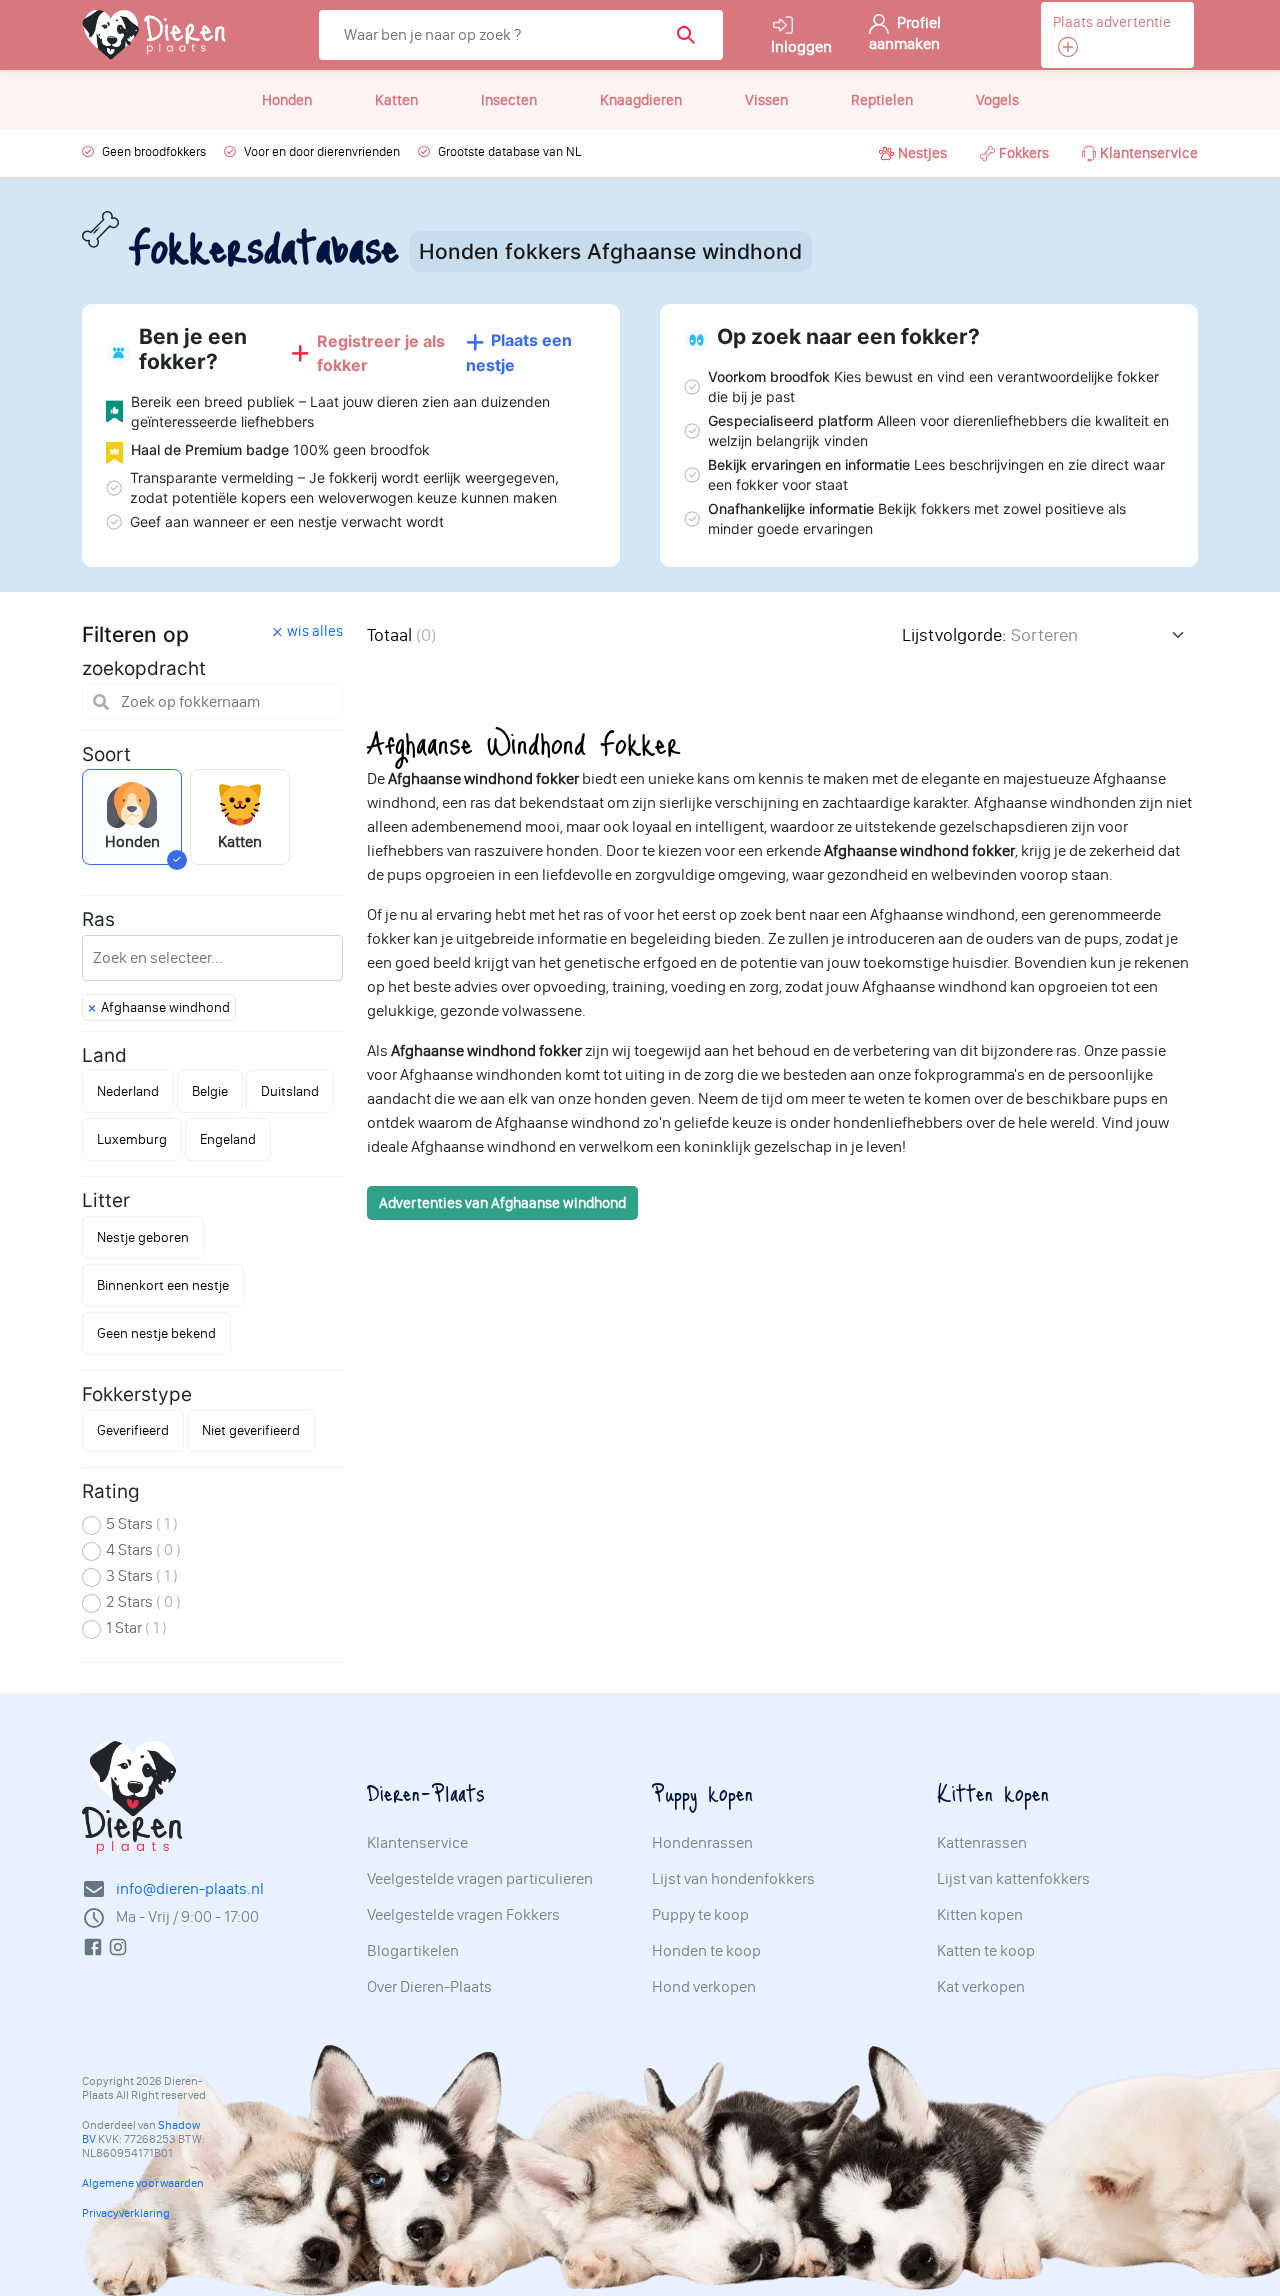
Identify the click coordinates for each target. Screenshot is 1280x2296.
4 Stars (143, 1549)
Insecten (509, 100)
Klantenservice (1149, 153)
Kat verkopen (981, 1987)
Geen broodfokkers (154, 151)
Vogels (997, 100)
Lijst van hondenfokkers (733, 1879)
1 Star (136, 1627)
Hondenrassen (702, 1843)
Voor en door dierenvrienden (322, 151)
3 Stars (142, 1575)
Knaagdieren (641, 100)
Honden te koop (706, 1951)
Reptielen (882, 100)
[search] (692, 35)
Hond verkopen (704, 1987)
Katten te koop (986, 1951)
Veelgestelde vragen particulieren (480, 1879)
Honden (287, 100)
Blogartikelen (413, 1951)
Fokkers (1024, 153)
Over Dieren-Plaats (429, 1987)
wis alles (315, 631)
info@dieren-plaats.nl (190, 1888)
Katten (396, 100)
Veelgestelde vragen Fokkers (463, 1915)
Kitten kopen (980, 1915)
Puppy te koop (700, 1915)
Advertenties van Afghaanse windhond (502, 1203)
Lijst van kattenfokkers (1013, 1879)
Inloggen (801, 46)
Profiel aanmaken (905, 33)
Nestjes (922, 153)
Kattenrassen (982, 1843)
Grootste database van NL (509, 151)
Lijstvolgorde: (954, 635)
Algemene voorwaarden (143, 2183)
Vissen (766, 100)
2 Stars (143, 1601)
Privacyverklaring (126, 2213)
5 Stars (142, 1523)
